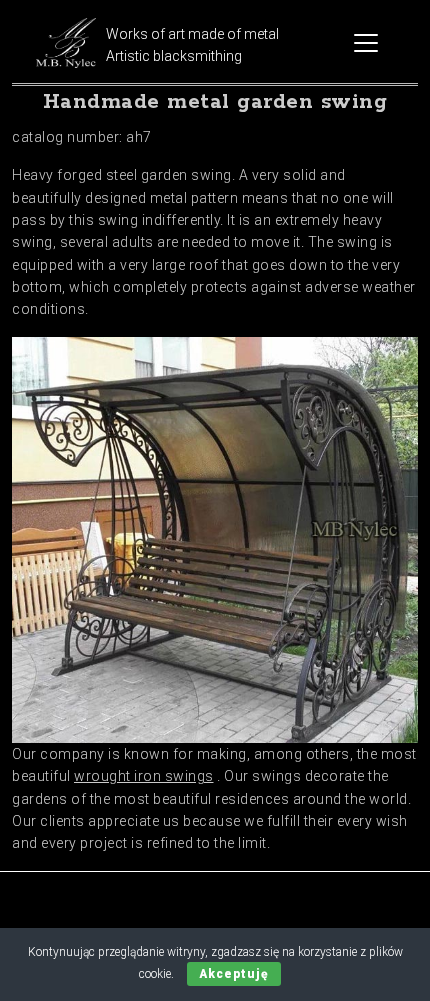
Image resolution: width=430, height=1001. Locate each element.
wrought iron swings (144, 776)
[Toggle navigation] (366, 43)
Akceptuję (234, 974)
